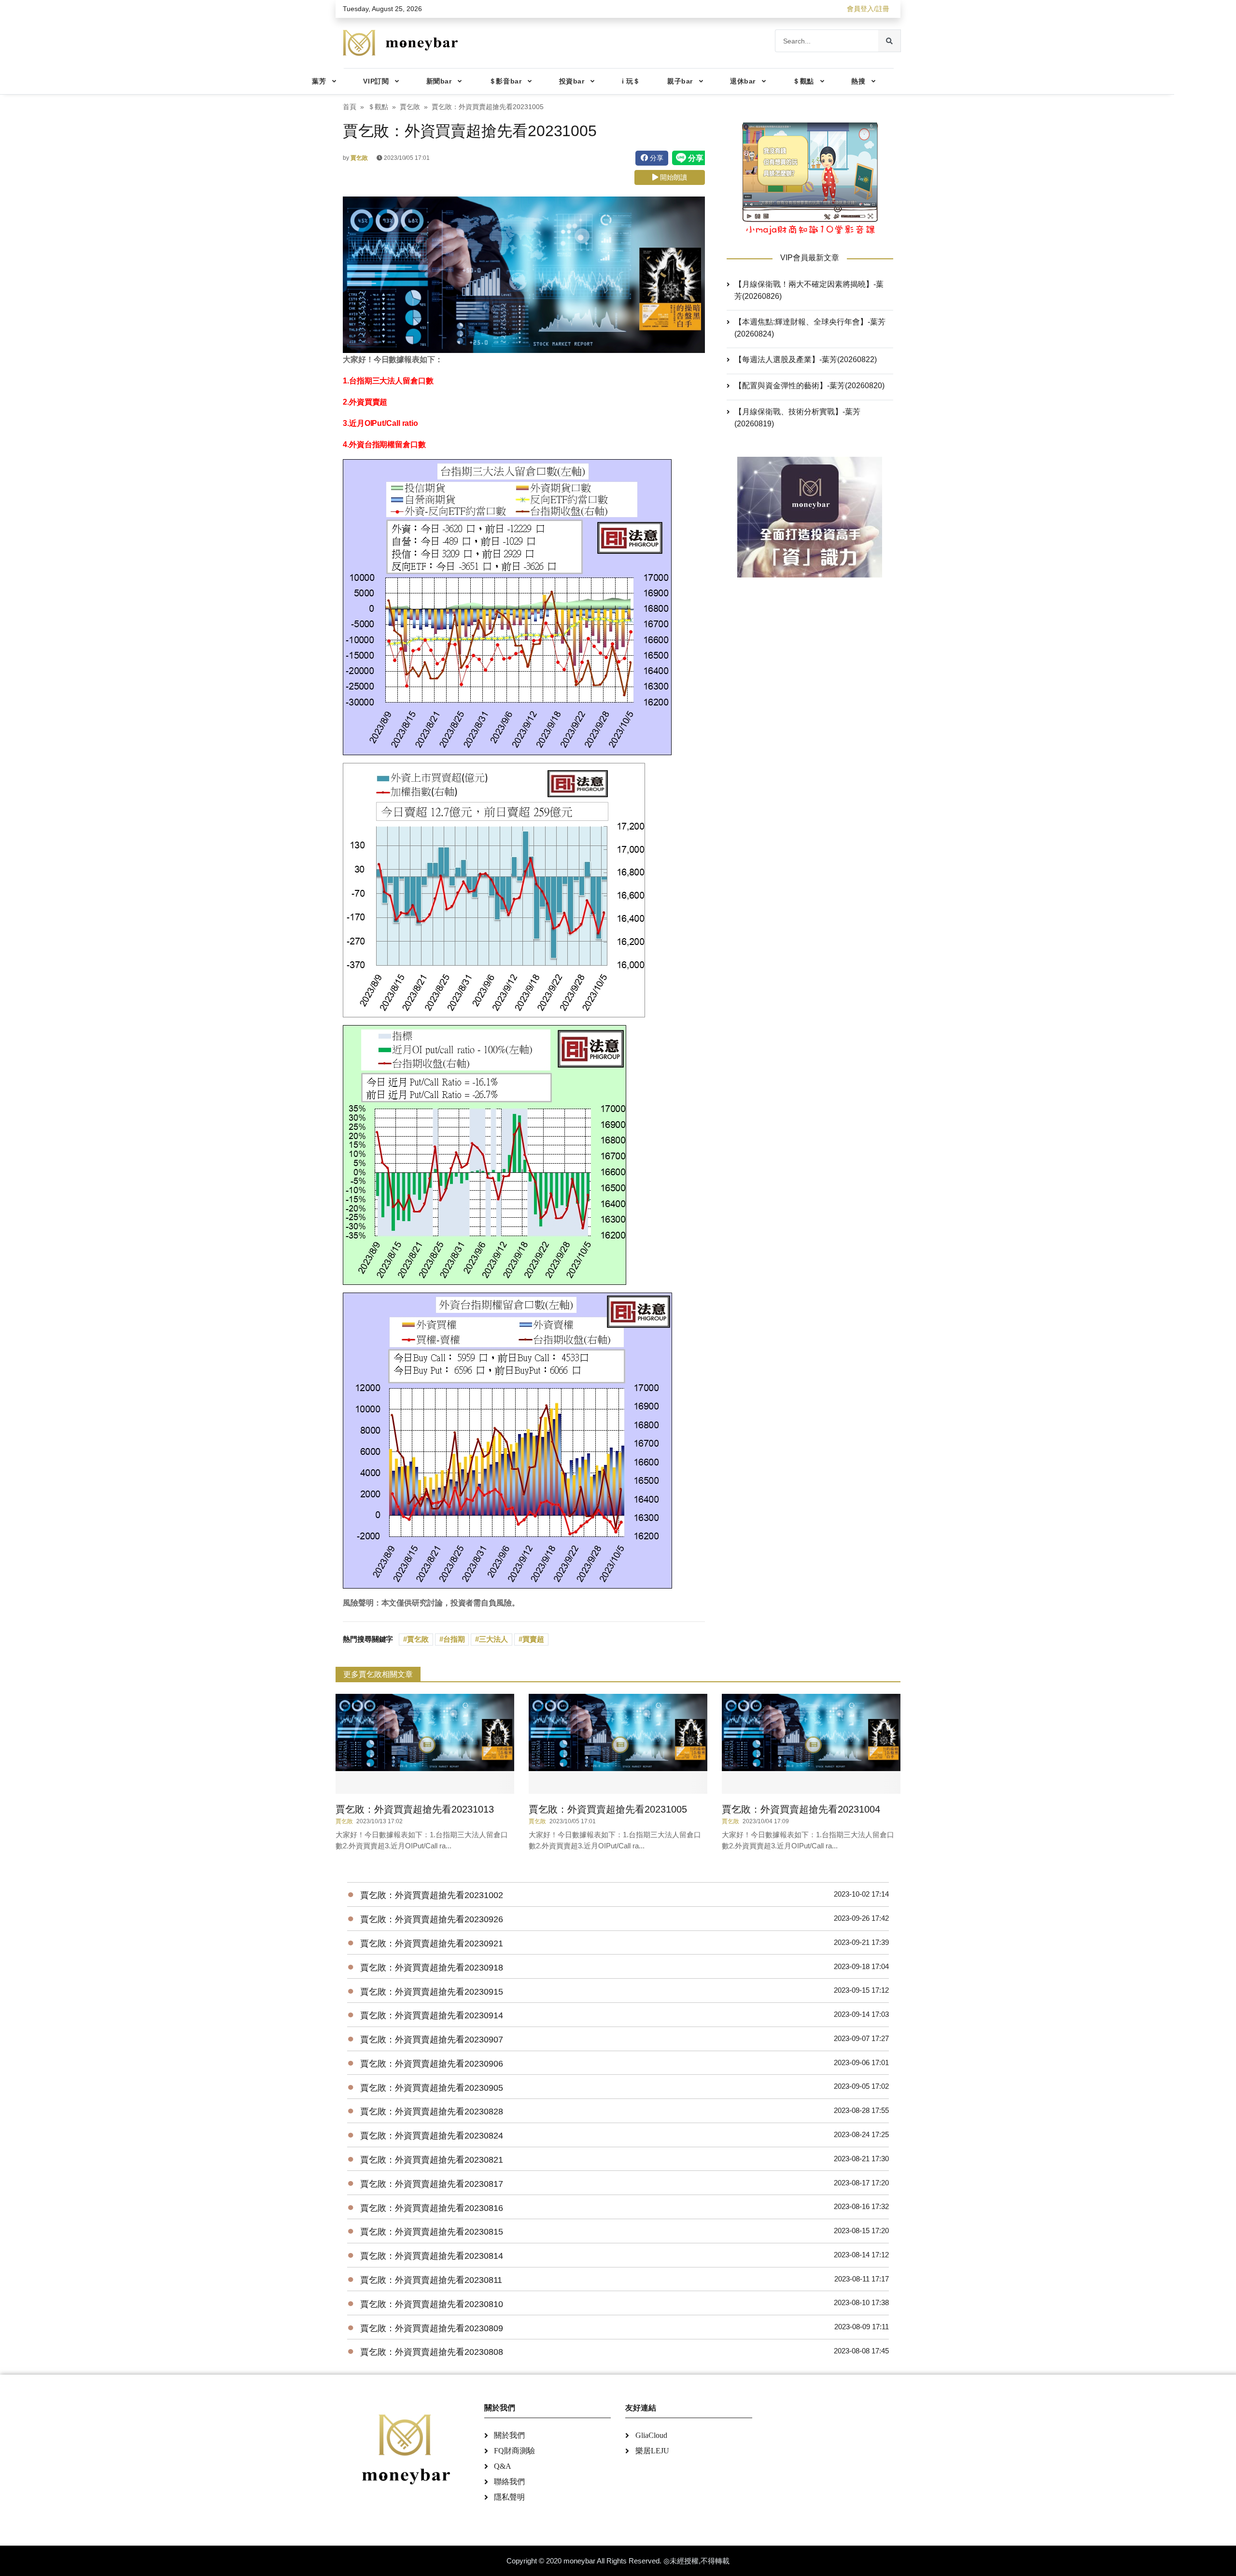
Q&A (503, 2466)
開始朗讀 (673, 177)
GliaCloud (651, 2435)
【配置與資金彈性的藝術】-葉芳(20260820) (809, 386)
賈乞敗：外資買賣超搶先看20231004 (801, 1809)
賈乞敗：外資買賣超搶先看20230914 (432, 2015)
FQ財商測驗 (514, 2451)
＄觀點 (803, 81)
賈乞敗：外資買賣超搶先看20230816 (432, 2208)
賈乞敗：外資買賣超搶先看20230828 (432, 2111)
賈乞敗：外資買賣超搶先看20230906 (432, 2064)
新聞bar (439, 81)
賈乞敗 (410, 107)
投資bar (572, 81)
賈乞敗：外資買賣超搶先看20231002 (432, 1895)
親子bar (680, 81)
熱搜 (858, 81)
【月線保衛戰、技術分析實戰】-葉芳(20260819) (797, 418)
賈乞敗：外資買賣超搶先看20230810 (432, 2304)
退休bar (743, 81)
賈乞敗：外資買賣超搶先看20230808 (432, 2352)
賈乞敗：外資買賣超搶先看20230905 (432, 2088)
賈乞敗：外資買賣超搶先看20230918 (432, 1968)
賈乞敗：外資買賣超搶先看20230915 (432, 1992)
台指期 (454, 1639)
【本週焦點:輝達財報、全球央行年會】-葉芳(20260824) (810, 328)
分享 (656, 158)
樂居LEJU (652, 2451)
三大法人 (493, 1639)
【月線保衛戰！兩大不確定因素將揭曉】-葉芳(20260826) (809, 290)
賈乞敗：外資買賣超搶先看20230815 (432, 2232)
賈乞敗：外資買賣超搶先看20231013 (415, 1809)
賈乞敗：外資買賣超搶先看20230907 (432, 2040)
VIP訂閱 (376, 81)
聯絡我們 (509, 2482)
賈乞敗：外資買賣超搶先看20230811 (431, 2280)
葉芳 (319, 81)
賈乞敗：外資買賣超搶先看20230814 (432, 2256)
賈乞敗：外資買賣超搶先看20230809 (432, 2328)
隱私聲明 (509, 2497)
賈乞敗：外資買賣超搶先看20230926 (432, 1919)
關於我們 (509, 2435)
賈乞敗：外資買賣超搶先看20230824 (432, 2136)
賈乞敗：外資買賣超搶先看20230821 (432, 2160)
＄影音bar (505, 81)
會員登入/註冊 (868, 9)
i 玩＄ (631, 81)
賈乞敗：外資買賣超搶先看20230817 (432, 2184)
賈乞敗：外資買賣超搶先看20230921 (432, 1943)
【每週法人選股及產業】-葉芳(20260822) (806, 359)
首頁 (350, 107)
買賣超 (533, 1639)
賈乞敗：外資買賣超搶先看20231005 (608, 1809)
